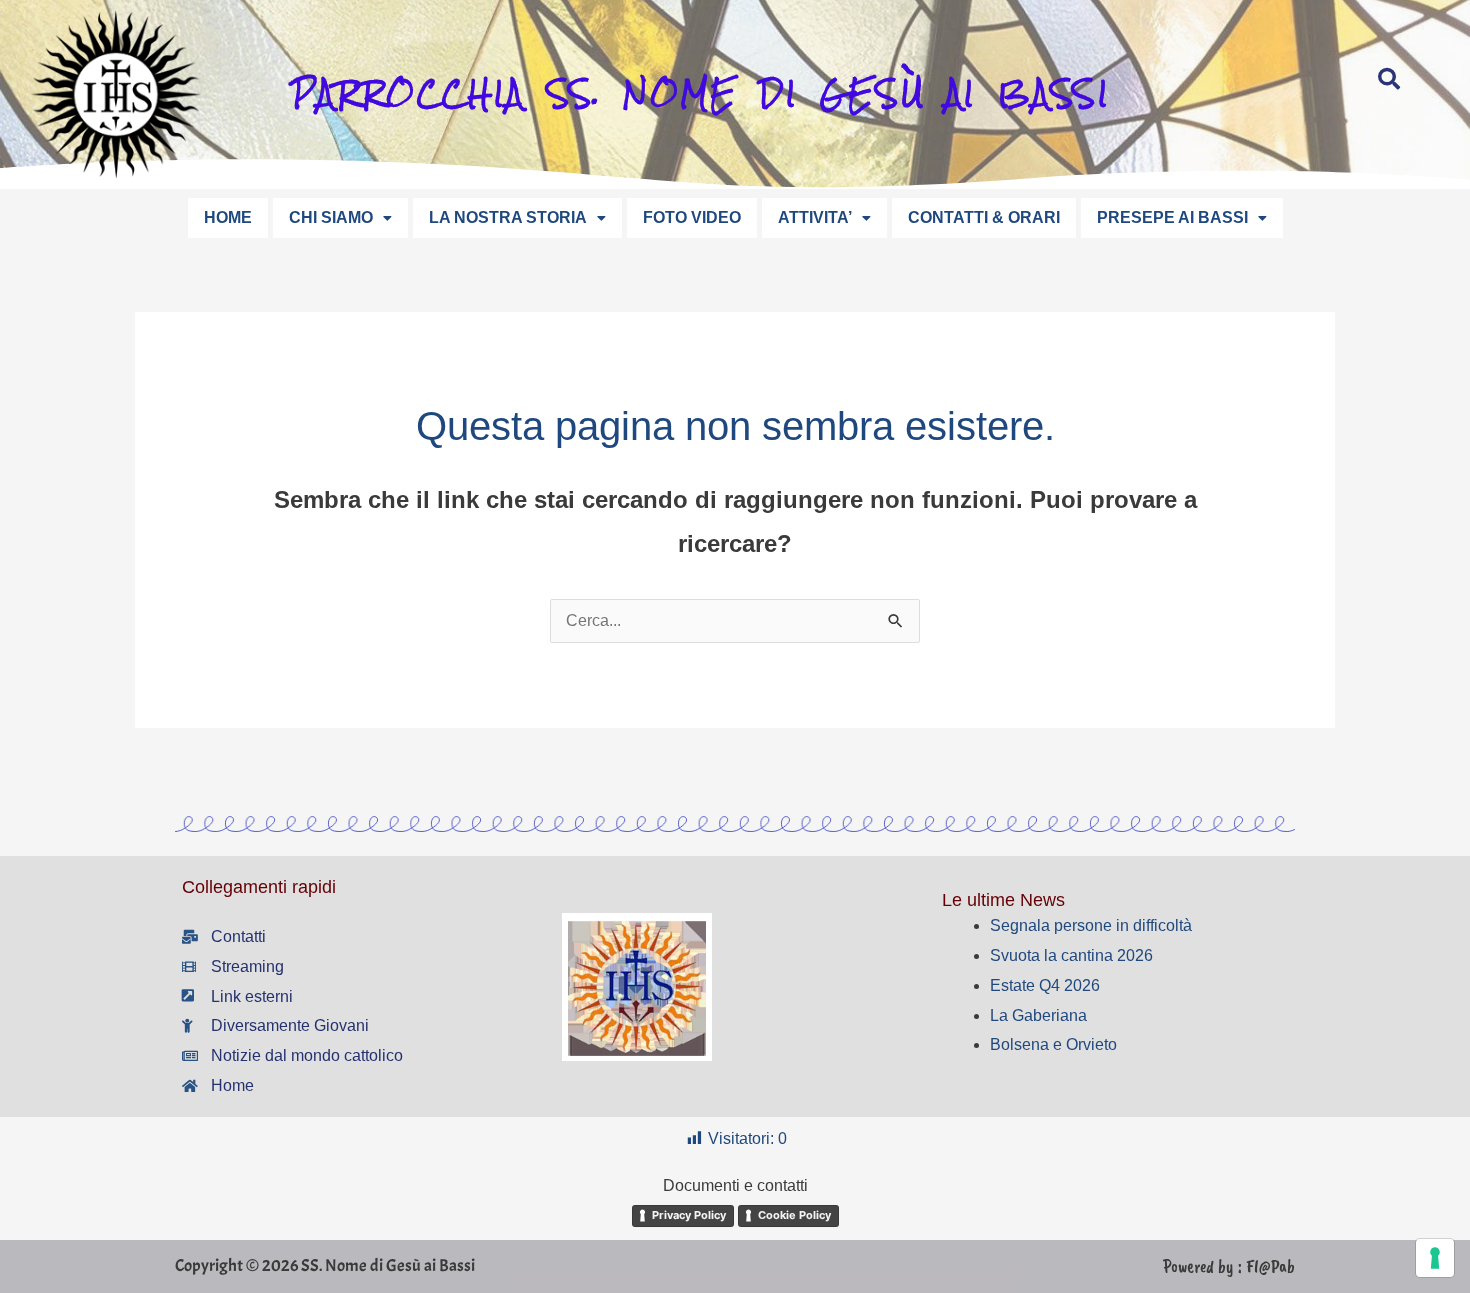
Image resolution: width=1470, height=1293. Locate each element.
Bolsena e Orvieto (1053, 1044)
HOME (228, 217)
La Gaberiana (1038, 1015)
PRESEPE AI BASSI (1172, 217)
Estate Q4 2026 (1045, 985)
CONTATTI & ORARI (984, 217)
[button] (340, 218)
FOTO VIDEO (692, 217)
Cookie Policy (794, 1215)
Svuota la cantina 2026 (1071, 955)
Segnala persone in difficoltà (1091, 925)
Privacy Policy (689, 1215)
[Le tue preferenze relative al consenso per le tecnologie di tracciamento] (1435, 1258)
